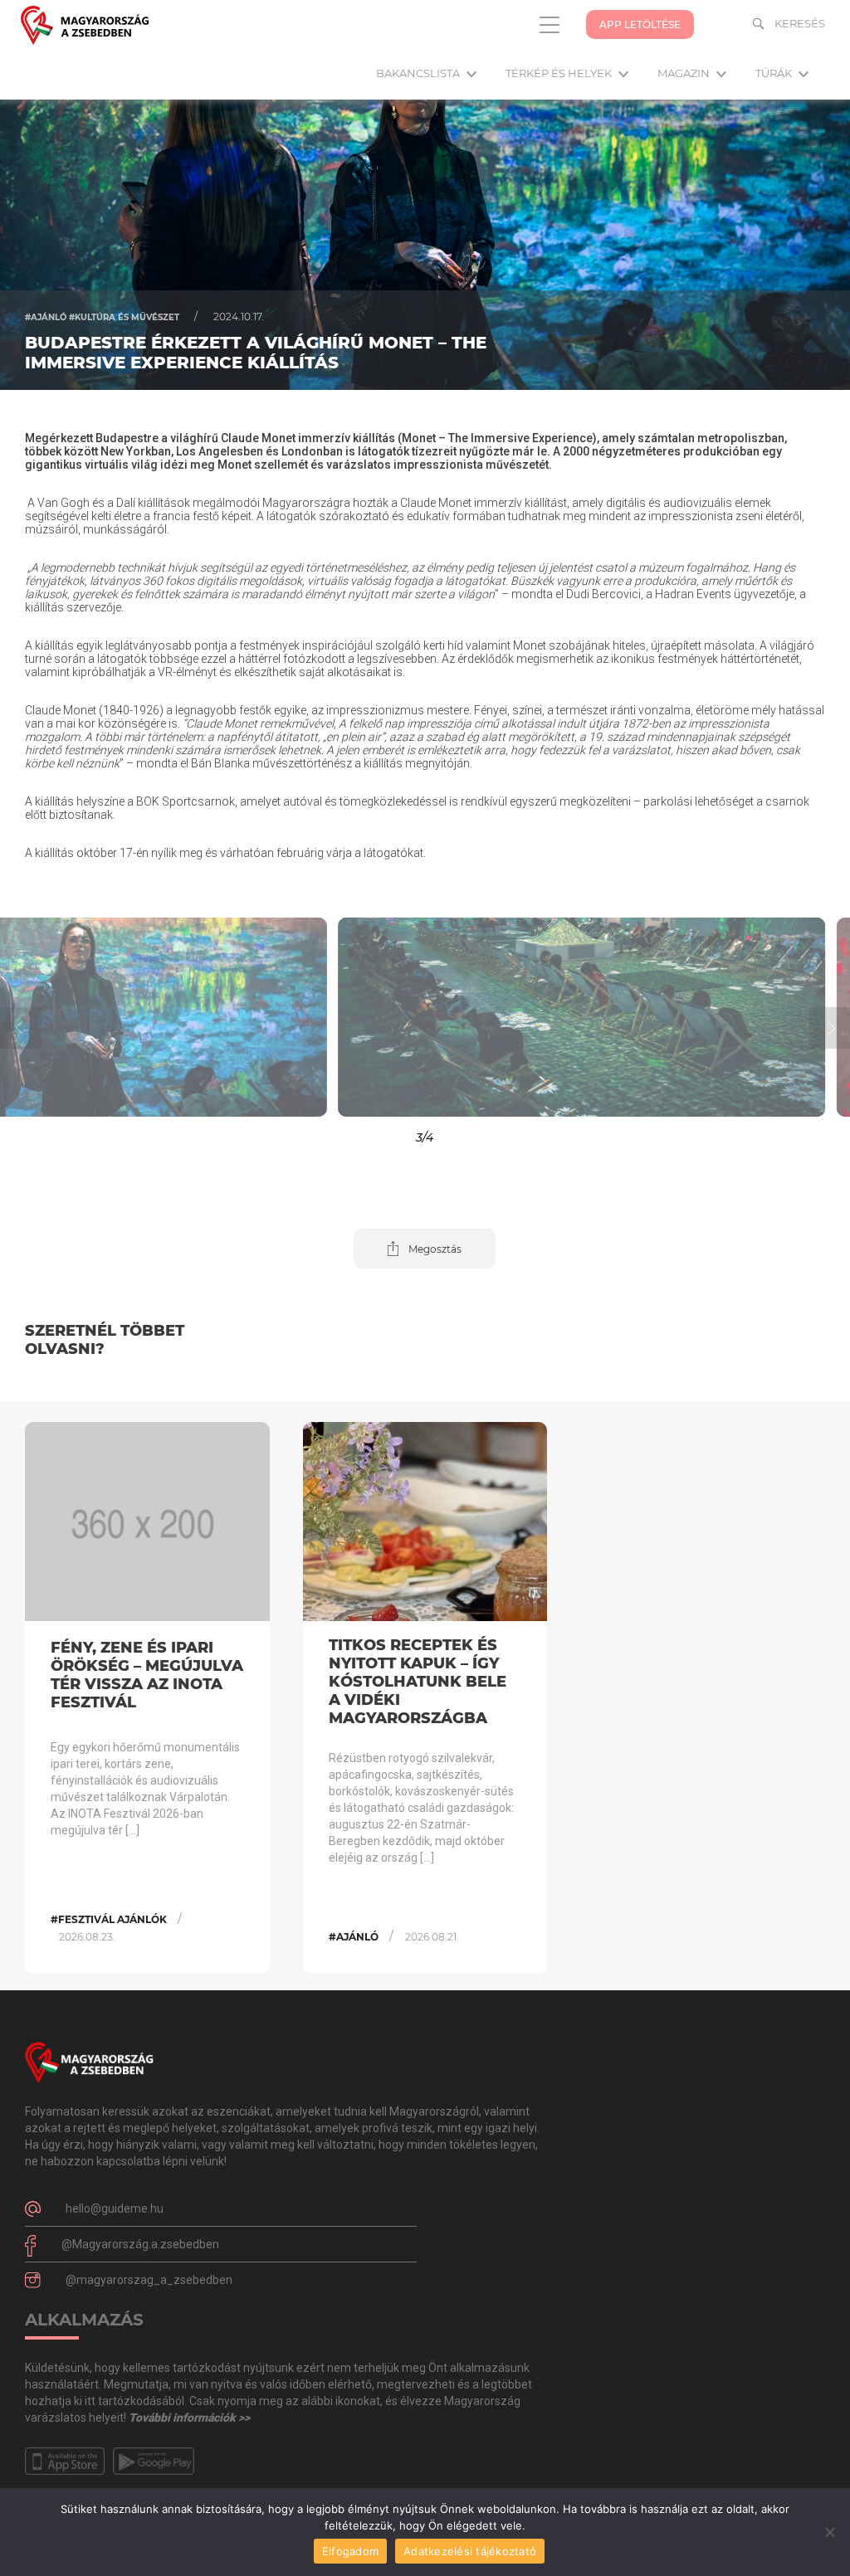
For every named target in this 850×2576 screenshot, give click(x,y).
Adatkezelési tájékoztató (470, 2551)
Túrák (775, 73)
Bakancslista (419, 73)
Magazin (685, 73)
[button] (106, 1017)
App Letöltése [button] (640, 24)
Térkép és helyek (560, 73)
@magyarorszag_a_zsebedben (149, 2280)
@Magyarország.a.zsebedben (140, 2244)
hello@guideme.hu (115, 2208)
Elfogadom (350, 2551)
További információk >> (189, 2418)
